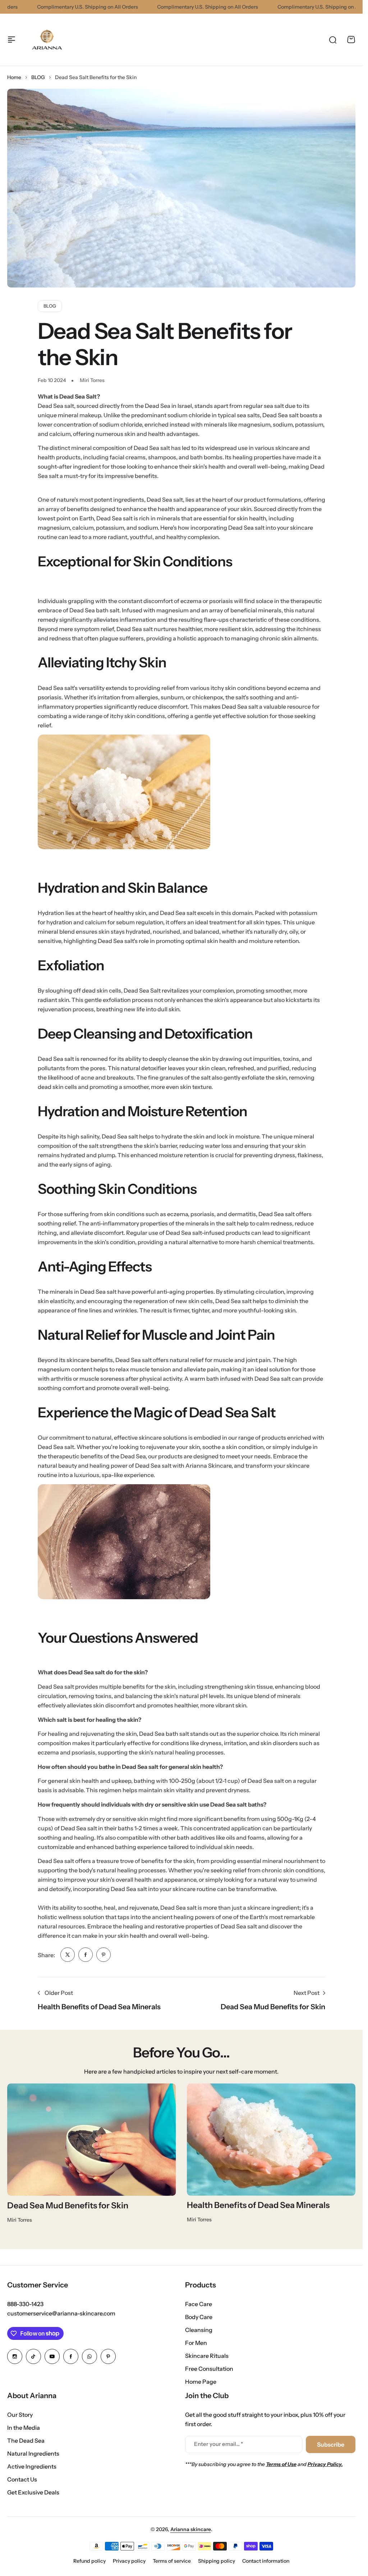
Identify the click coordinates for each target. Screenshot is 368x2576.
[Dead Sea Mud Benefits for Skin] (92, 2140)
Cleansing (199, 2330)
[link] (68, 1955)
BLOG (38, 77)
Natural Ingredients (33, 2453)
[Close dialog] (354, 2440)
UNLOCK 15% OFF (267, 2542)
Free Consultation (209, 2369)
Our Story (20, 2415)
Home (14, 77)
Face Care (199, 2304)
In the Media (24, 2428)
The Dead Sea (26, 2441)
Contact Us (22, 2479)
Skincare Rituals (207, 2356)
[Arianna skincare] (46, 40)
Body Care (199, 2317)
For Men (196, 2343)
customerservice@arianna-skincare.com (61, 2313)
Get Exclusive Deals (33, 2492)
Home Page (201, 2382)
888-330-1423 (25, 2304)
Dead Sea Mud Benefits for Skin (68, 2205)
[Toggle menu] (11, 40)
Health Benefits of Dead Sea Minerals (258, 2205)
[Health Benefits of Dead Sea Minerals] (271, 2140)
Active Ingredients (32, 2466)
